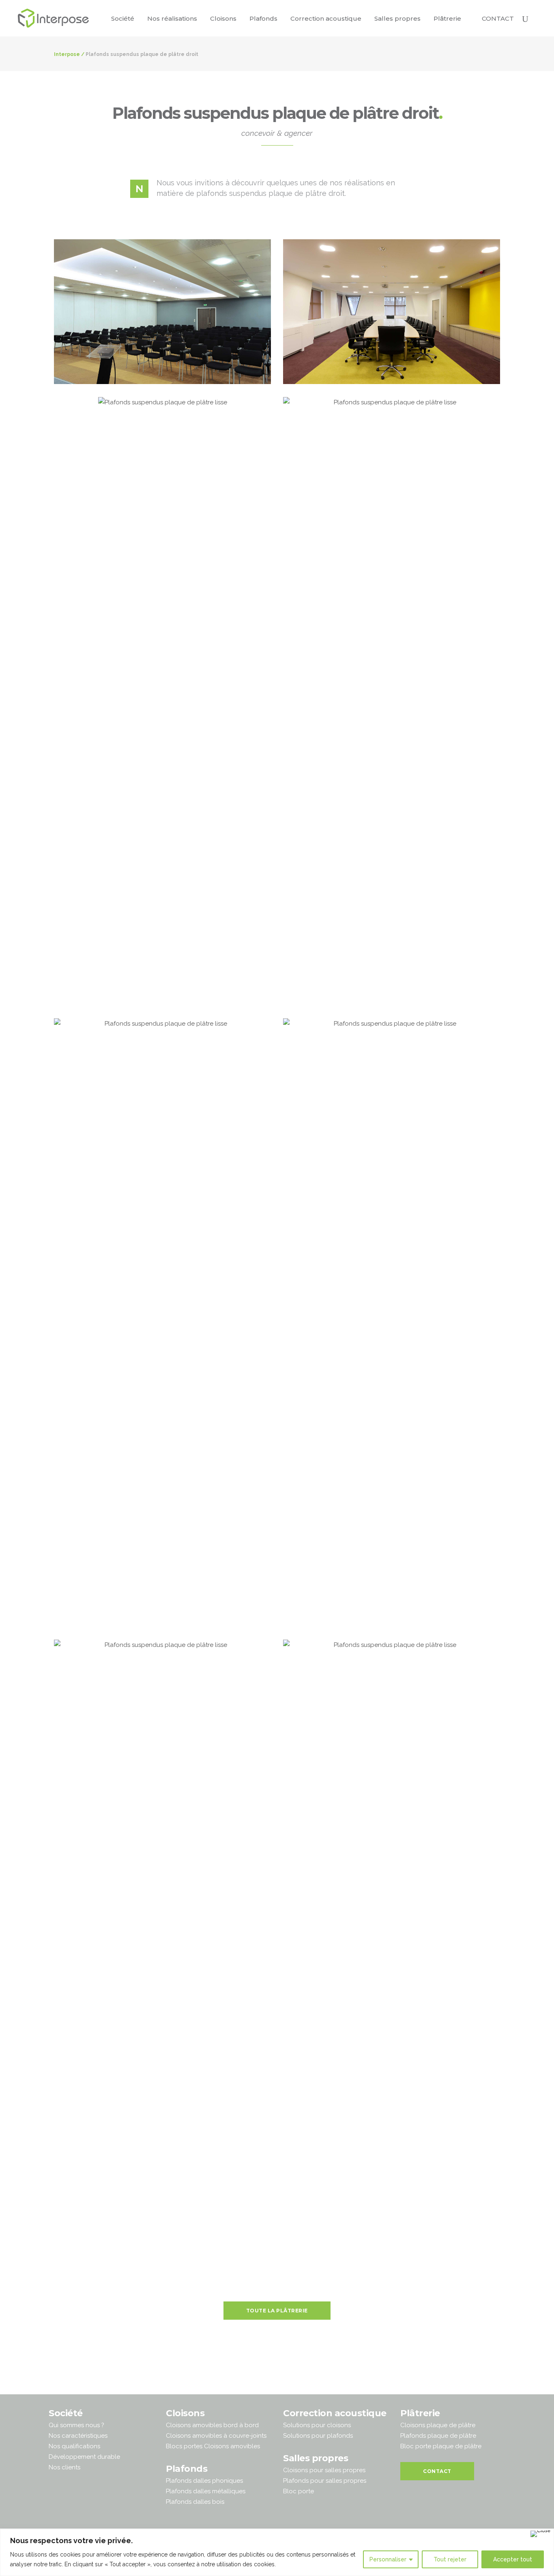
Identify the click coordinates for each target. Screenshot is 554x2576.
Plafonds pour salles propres (325, 2481)
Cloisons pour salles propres (324, 2470)
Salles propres (316, 2458)
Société (66, 2413)
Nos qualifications (74, 2446)
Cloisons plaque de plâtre (438, 2425)
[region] (277, 2552)
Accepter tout (513, 2559)
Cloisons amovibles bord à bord (212, 2425)
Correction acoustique (335, 2413)
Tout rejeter (450, 2559)
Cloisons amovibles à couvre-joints (216, 2436)
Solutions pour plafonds (318, 2436)
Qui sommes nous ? (76, 2425)
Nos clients (64, 2467)
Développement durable (84, 2457)
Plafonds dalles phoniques (204, 2481)
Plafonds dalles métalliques (206, 2491)
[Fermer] (540, 2534)
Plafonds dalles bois (195, 2502)
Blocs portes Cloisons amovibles (213, 2446)
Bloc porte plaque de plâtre (441, 2446)
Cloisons (185, 2413)
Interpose (67, 54)
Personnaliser (388, 2559)
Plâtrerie (420, 2413)
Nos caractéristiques (78, 2436)
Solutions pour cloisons (317, 2425)
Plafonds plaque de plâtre (438, 2436)
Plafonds (187, 2469)
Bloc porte (298, 2491)
